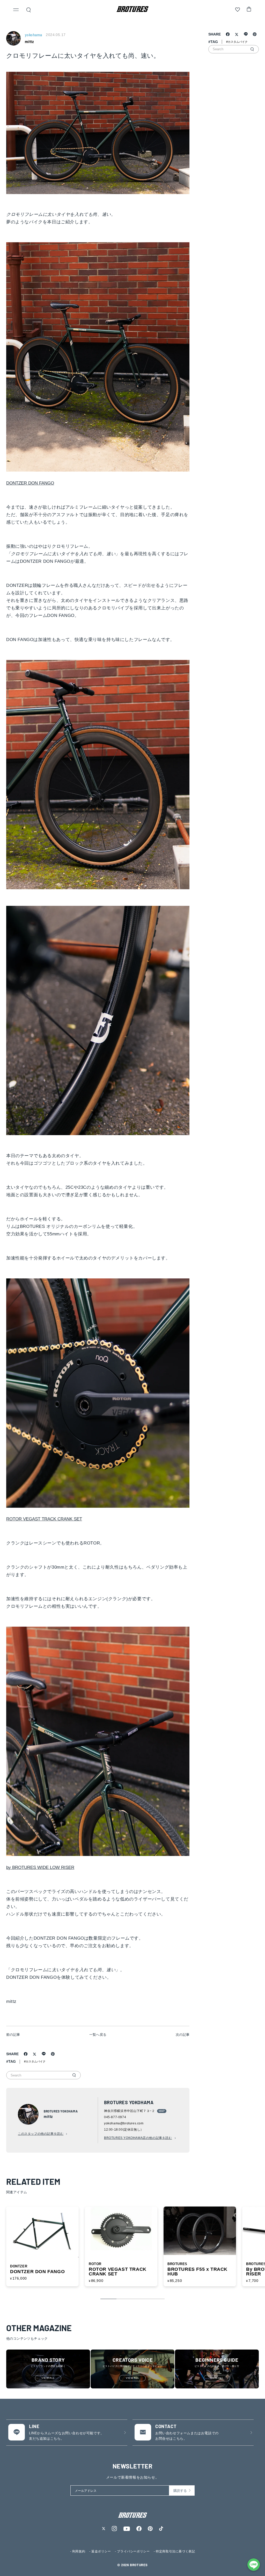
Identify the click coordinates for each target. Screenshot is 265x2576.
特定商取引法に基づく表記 (175, 2551)
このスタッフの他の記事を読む (41, 2134)
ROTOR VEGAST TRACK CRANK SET (44, 1519)
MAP (162, 2111)
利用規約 (79, 2551)
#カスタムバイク (35, 2061)
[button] (16, 10)
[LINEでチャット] (254, 2565)
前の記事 (13, 2035)
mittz (29, 42)
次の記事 (183, 2035)
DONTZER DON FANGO (30, 483)
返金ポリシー (101, 2551)
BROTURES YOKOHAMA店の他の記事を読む (138, 2138)
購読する (180, 2491)
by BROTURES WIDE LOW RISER (40, 1867)
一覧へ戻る (98, 2035)
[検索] (74, 2075)
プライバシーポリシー (133, 2551)
